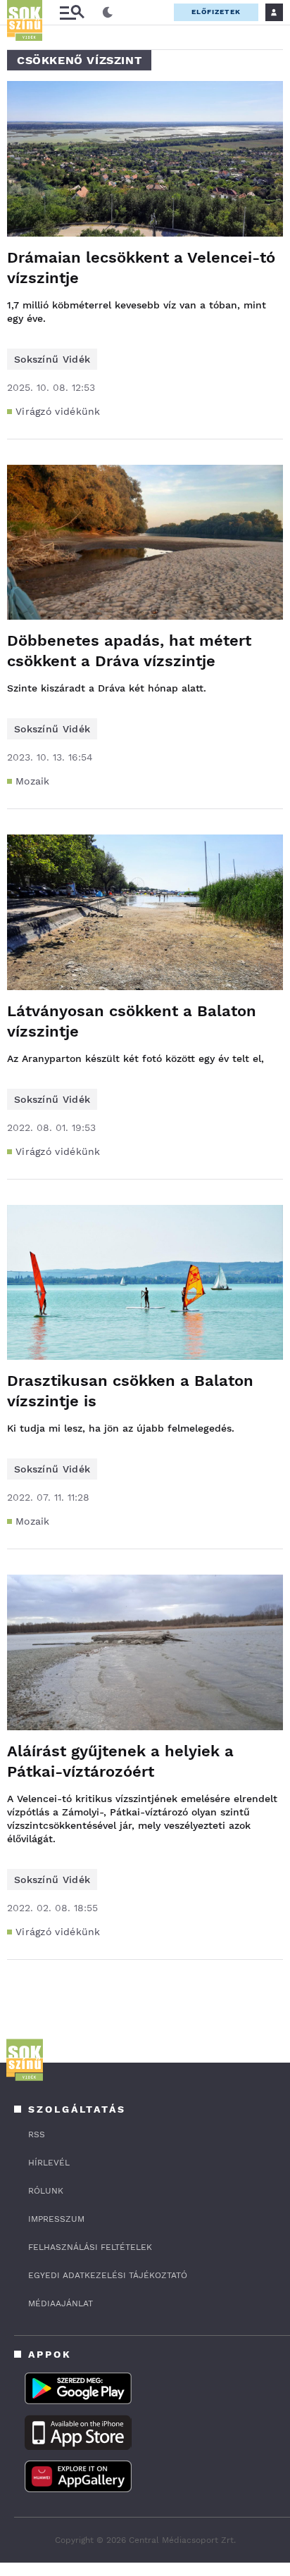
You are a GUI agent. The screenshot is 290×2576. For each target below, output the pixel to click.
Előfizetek (216, 12)
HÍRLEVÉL (49, 2163)
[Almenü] (72, 12)
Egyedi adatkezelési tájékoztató (108, 2275)
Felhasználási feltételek (90, 2247)
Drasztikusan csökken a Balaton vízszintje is (130, 1391)
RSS (37, 2134)
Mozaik (33, 781)
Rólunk (46, 2191)
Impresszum (56, 2219)
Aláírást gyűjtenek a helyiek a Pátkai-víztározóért (120, 1761)
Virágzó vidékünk (58, 411)
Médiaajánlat (61, 2303)
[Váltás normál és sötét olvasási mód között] (108, 13)
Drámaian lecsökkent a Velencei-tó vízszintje (141, 268)
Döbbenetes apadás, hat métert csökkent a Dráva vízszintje (129, 651)
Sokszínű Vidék (52, 359)
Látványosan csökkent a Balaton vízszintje (132, 1021)
